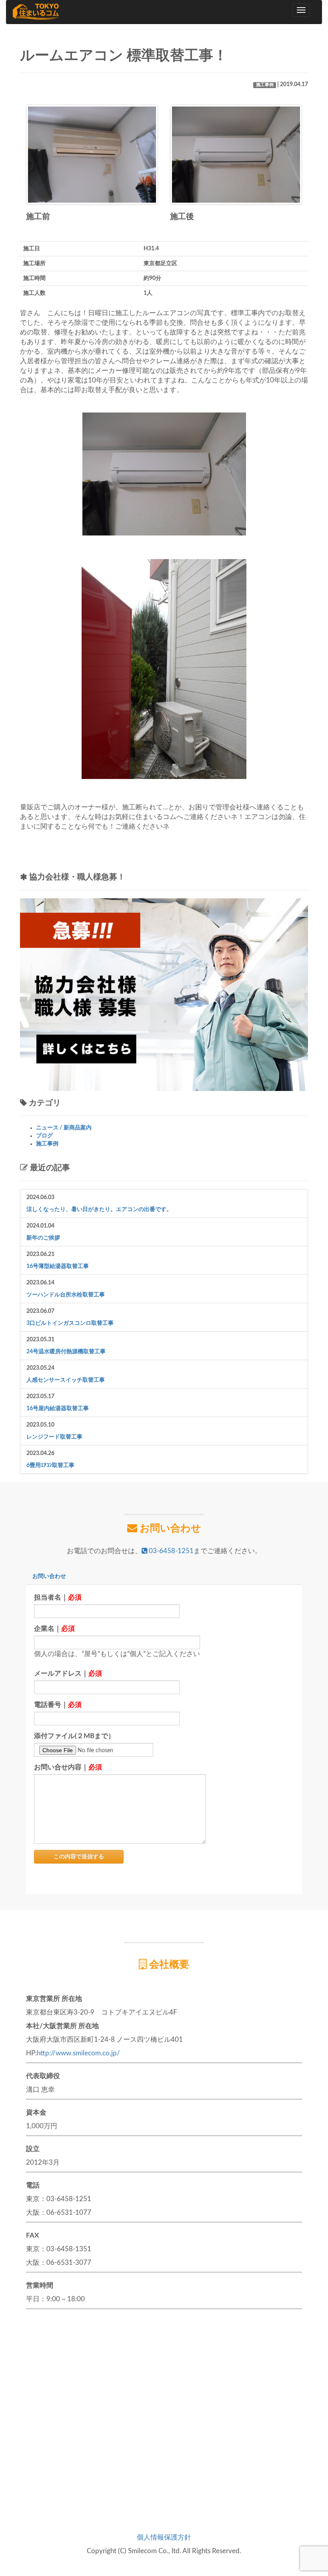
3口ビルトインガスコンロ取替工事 (70, 1323)
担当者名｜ (58, 1597)
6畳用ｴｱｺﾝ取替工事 (50, 1465)
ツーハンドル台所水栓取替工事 (66, 1295)
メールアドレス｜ (68, 1673)
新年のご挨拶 (43, 1238)
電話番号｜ (58, 1705)
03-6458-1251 (170, 1551)
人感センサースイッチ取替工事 (66, 1380)
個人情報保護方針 (164, 2537)
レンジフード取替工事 (54, 1437)
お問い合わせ (49, 1576)
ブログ (44, 1136)
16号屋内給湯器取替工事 (58, 1409)
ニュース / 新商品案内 (64, 1128)
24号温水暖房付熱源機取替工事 (66, 1352)
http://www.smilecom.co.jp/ (78, 2053)
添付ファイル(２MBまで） (74, 1736)
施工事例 (265, 85)
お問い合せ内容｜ (68, 1767)
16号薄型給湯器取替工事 (58, 1266)
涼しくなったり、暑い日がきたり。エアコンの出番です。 (99, 1210)
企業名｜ (54, 1629)
